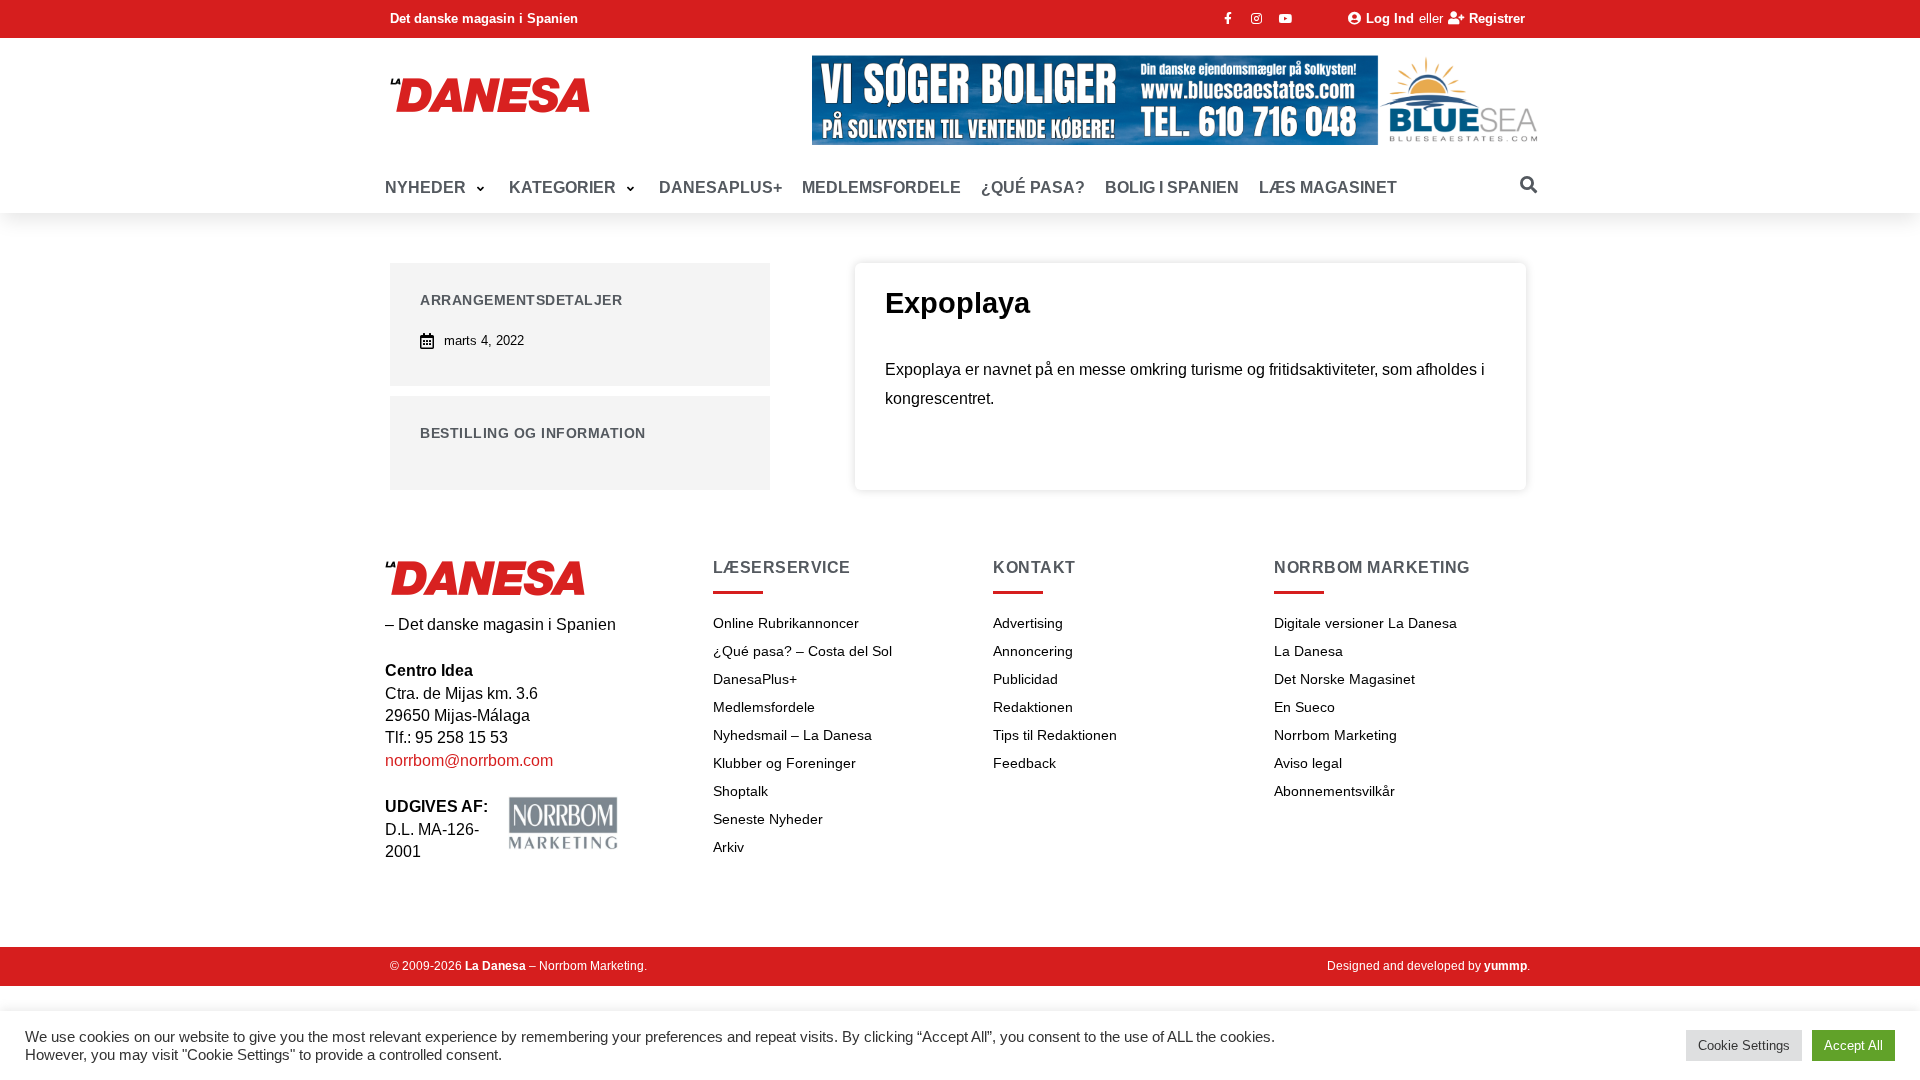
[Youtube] (1286, 19)
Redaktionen (1033, 707)
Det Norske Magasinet (1344, 679)
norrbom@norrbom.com (469, 760)
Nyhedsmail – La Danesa (792, 735)
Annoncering (1033, 651)
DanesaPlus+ (755, 679)
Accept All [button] (1853, 1045)
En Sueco (1304, 707)
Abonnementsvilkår (1334, 791)
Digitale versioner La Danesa (1365, 623)
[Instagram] (1257, 19)
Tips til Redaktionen (1055, 735)
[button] (437, 188)
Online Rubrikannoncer (786, 623)
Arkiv (728, 847)
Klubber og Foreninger (784, 763)
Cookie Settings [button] (1744, 1045)
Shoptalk (740, 791)
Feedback (1024, 763)
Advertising (1028, 623)
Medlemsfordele (764, 707)
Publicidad (1025, 679)
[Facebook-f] (1228, 19)
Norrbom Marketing (1335, 735)
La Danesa (1308, 651)
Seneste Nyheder (768, 819)
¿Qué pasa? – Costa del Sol (802, 651)
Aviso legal (1308, 763)
